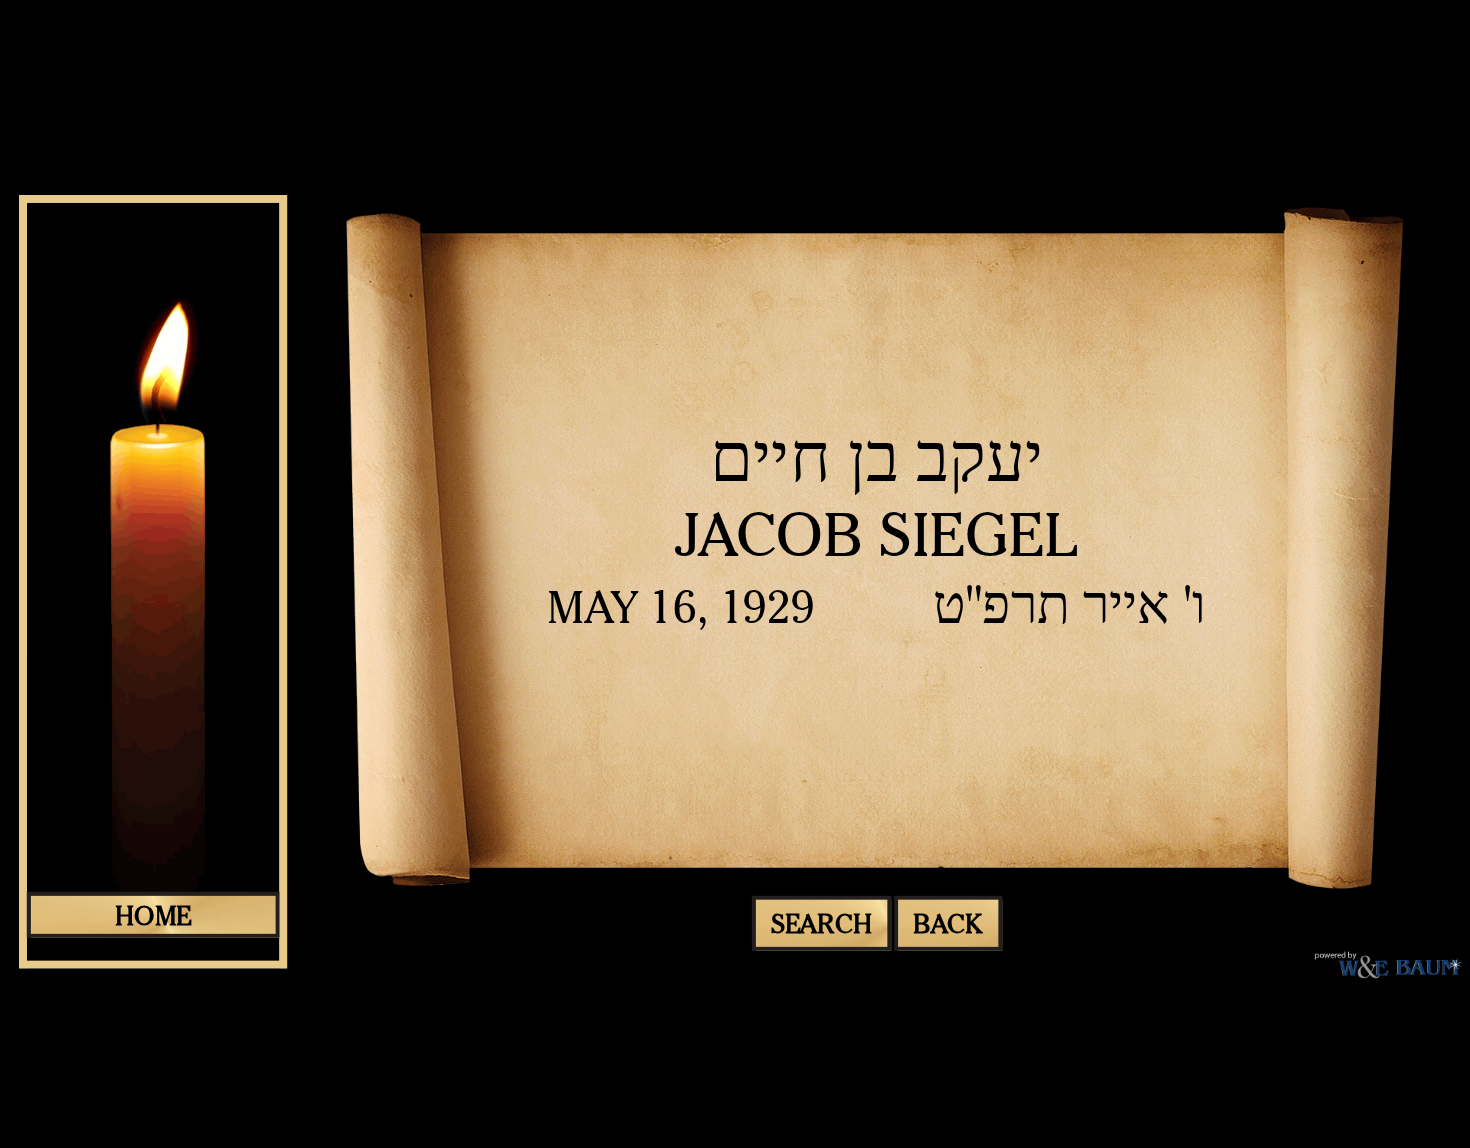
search (821, 923)
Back (948, 923)
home (153, 915)
